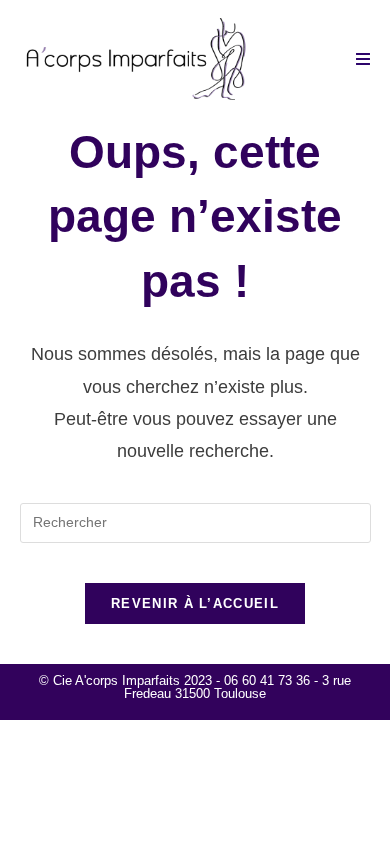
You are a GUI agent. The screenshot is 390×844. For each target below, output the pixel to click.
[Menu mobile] (363, 60)
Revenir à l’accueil (195, 603)
